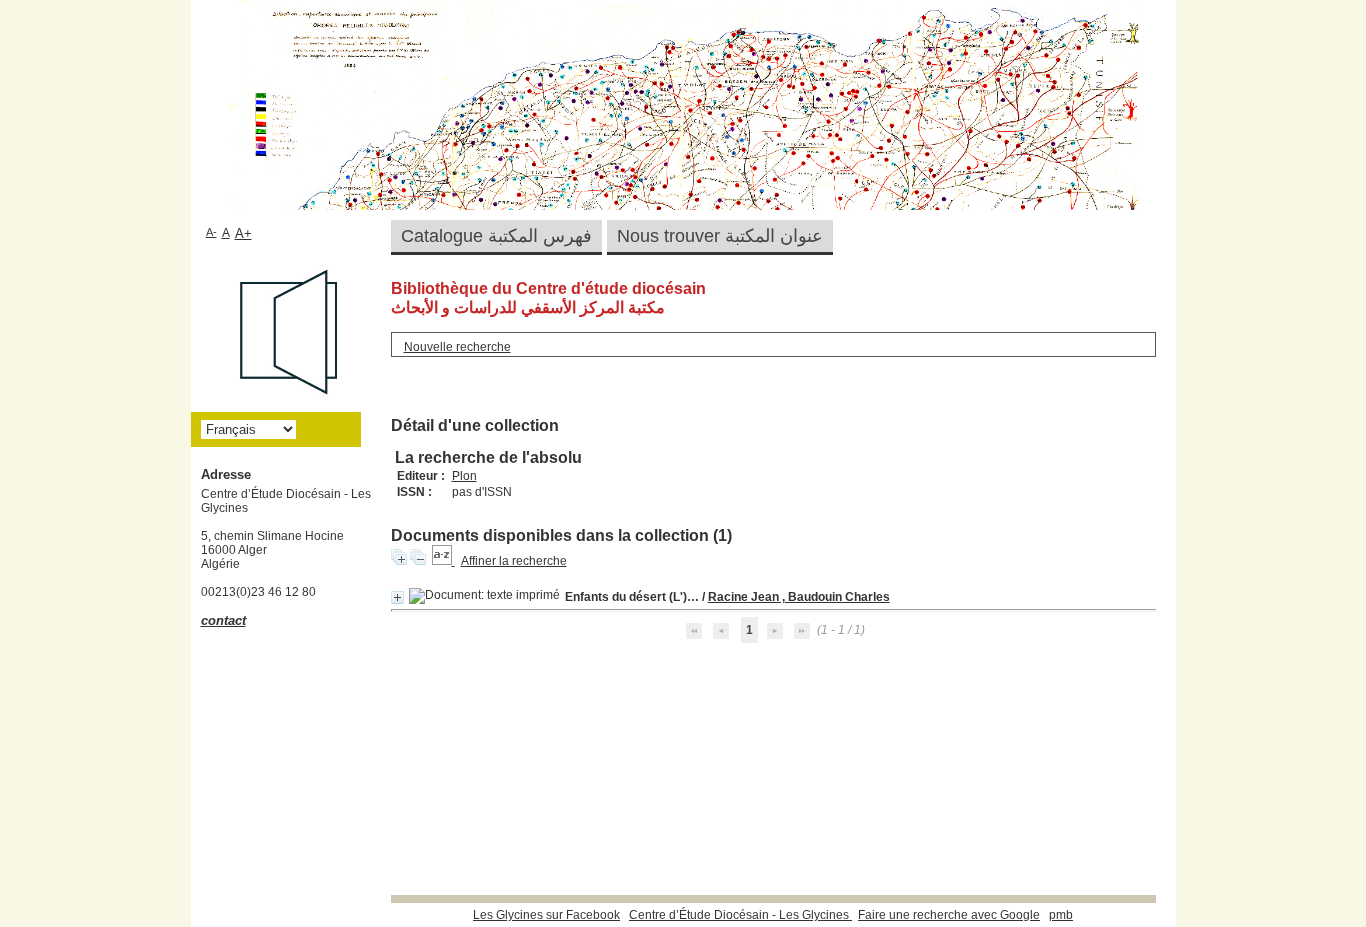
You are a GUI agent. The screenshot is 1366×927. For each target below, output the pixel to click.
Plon (464, 476)
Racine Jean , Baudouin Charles (799, 597)
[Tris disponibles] (443, 561)
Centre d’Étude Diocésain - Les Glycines (740, 915)
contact (223, 620)
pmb (1061, 915)
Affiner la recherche (514, 561)
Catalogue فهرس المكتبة (496, 236)
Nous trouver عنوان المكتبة (720, 236)
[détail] (397, 597)
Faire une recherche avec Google (949, 915)
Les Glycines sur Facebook (546, 915)
